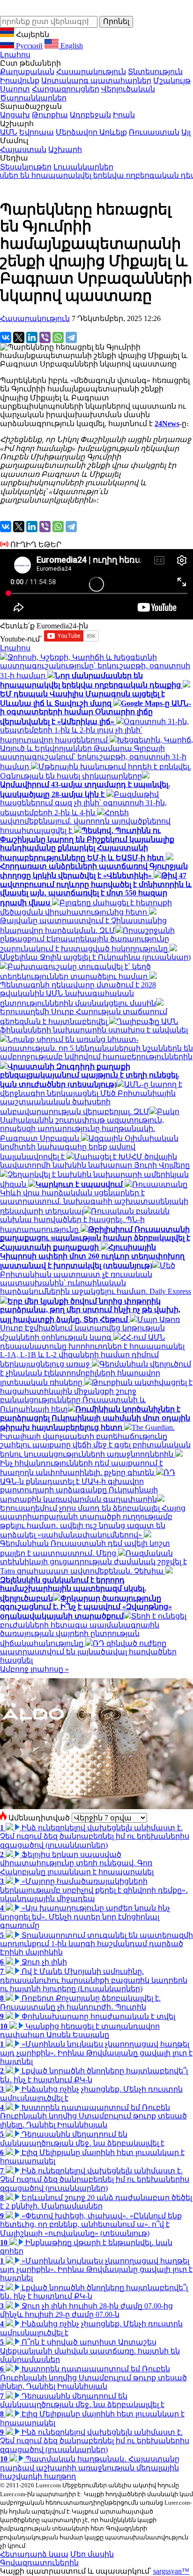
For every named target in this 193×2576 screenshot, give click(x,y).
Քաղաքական (27, 72)
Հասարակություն (91, 72)
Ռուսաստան (154, 132)
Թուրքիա (50, 115)
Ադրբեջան (90, 115)
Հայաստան (23, 149)
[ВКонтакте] (6, 337)
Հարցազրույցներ (66, 89)
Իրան (124, 115)
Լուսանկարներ (83, 167)
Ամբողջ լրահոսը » (34, 1669)
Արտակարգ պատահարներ (96, 80)
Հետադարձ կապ (34, 2554)
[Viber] (45, 337)
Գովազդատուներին (39, 2563)
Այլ (186, 132)
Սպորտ (15, 89)
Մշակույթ (172, 80)
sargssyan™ (171, 2571)
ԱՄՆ (9, 132)
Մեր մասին (92, 2554)
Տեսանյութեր (26, 167)
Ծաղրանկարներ (33, 98)
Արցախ (15, 115)
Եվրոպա (37, 132)
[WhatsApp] (58, 337)
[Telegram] (71, 337)
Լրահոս (15, 55)
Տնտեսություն (155, 72)
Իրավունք (20, 80)
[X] (19, 337)
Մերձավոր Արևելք (91, 132)
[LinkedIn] (32, 337)
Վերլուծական (128, 89)
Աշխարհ (65, 149)
